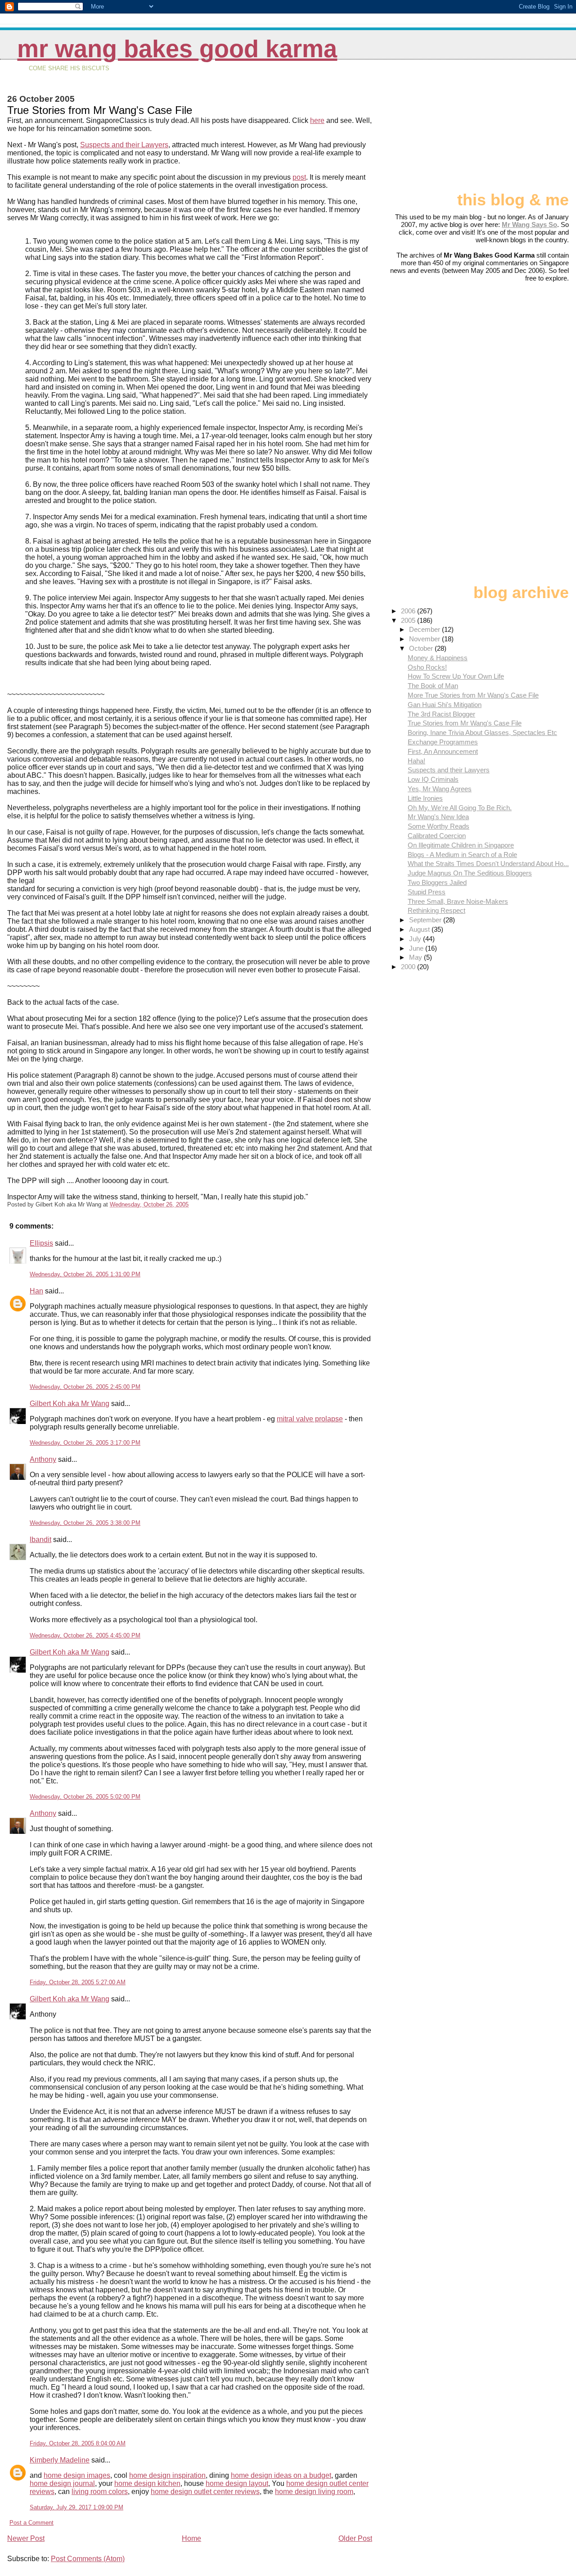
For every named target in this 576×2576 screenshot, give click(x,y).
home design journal (62, 2483)
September (426, 920)
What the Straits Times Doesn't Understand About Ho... (488, 864)
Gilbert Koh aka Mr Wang (70, 1404)
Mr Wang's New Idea (438, 817)
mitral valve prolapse (310, 1419)
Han (36, 1291)
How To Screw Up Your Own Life (456, 676)
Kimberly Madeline (60, 2460)
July (416, 939)
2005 (409, 620)
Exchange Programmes (443, 742)
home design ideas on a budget (281, 2475)
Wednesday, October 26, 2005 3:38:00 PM (85, 1523)
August (420, 929)
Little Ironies (425, 798)
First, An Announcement (443, 751)
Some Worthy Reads (439, 826)
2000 (409, 967)
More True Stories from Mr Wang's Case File (473, 695)
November (425, 639)
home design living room (314, 2492)
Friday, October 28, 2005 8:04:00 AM (78, 2443)
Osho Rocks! (427, 667)
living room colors (100, 2492)
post (299, 177)
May (416, 957)
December (425, 629)
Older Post (355, 2538)
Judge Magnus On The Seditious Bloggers (470, 873)
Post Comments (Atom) (88, 2559)
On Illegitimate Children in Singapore (461, 845)
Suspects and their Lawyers (124, 145)
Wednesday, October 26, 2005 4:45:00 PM (85, 1635)
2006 (409, 611)
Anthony (43, 1459)
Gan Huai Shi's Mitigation (445, 705)
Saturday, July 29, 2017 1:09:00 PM (76, 2507)
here (317, 120)
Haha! (416, 761)
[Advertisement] (524, 129)
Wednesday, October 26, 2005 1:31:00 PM (85, 1274)
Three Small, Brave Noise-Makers (458, 901)
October (422, 648)
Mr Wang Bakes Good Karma (177, 49)
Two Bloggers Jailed (437, 882)
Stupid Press (427, 892)
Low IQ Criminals (433, 779)
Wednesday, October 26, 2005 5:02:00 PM (85, 1797)
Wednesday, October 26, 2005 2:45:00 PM (85, 1387)
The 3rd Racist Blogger (441, 714)
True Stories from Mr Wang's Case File (465, 723)
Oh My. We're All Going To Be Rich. (460, 808)
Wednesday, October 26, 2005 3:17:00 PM (85, 1443)
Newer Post (26, 2538)
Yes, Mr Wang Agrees (440, 789)
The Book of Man (433, 686)
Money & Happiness (438, 658)
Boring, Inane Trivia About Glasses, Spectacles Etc (482, 732)
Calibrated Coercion (437, 836)
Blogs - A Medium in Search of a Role (462, 855)
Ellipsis (41, 1243)
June (417, 948)
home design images (77, 2475)
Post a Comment (31, 2523)
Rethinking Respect (436, 910)
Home (191, 2538)
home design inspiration (167, 2475)
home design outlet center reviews (205, 2492)
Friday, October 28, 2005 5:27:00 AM (78, 1982)
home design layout (237, 2483)
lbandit (40, 1540)
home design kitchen (147, 2483)
